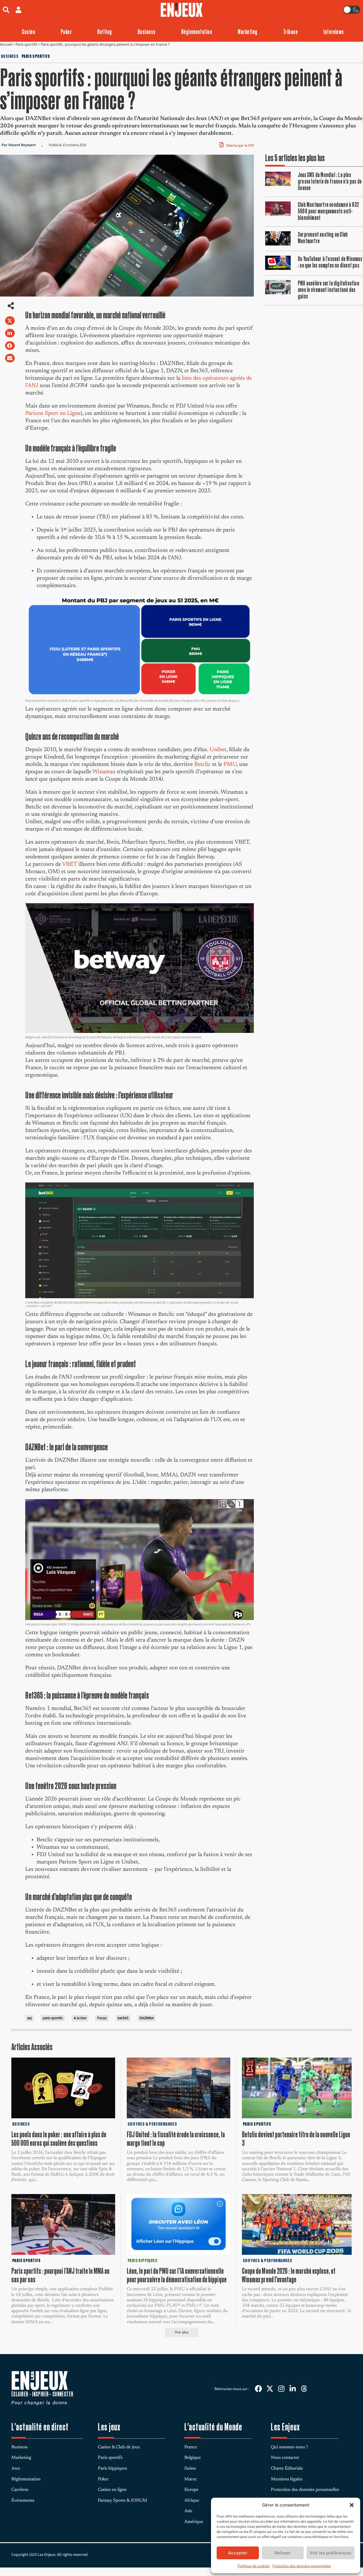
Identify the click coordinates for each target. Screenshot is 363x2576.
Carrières (20, 2490)
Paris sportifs (26, 45)
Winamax (104, 772)
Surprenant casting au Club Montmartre (323, 238)
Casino (29, 32)
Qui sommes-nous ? (289, 2447)
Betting (105, 32)
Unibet (218, 750)
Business (147, 32)
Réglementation (197, 32)
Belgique (193, 2458)
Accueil (6, 45)
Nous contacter (285, 2458)
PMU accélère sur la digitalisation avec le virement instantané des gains (329, 290)
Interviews (334, 32)
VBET (69, 864)
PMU (230, 764)
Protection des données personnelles (302, 2566)
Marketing (247, 32)
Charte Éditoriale (287, 2468)
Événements (23, 2501)
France (191, 2447)
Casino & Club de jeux (119, 2447)
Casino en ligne (112, 2490)
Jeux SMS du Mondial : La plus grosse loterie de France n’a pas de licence (330, 181)
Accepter (238, 2553)
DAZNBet (147, 2018)
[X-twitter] (270, 2389)
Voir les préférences (331, 2553)
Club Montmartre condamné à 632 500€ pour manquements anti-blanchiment (328, 211)
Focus (102, 2018)
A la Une (80, 2018)
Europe (191, 2490)
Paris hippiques (112, 2468)
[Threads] (304, 2389)
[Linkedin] (293, 2389)
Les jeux (109, 2427)
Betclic (202, 764)
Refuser (283, 2553)
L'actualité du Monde (213, 2427)
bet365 (123, 2018)
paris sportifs (53, 2018)
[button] (352, 2505)
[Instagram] (281, 2389)
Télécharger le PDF (239, 146)
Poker (66, 32)
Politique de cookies (254, 2566)
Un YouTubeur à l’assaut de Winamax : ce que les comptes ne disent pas (330, 262)
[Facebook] (258, 2389)
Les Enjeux (285, 2427)
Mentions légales (287, 2479)
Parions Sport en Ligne (53, 413)
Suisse (190, 2468)
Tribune (290, 32)
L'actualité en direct (40, 2427)
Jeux (16, 2468)
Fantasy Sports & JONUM (123, 2501)
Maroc (191, 2479)
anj (29, 2018)
